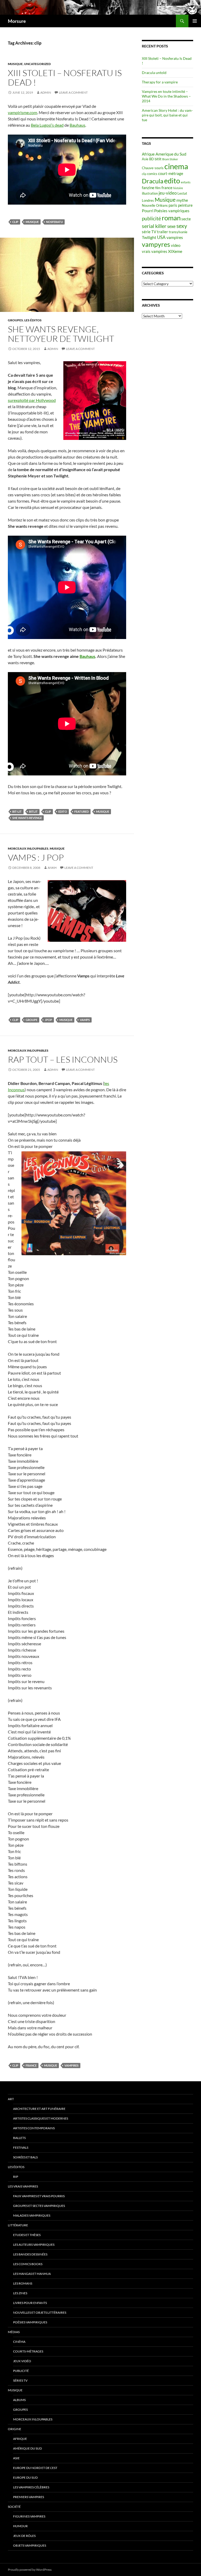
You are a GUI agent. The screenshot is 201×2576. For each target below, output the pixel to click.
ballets (19, 2138)
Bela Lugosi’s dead (47, 125)
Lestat (182, 193)
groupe (32, 1020)
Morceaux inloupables (28, 848)
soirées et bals (25, 2157)
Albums (19, 2400)
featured (82, 811)
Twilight (149, 237)
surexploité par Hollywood (32, 400)
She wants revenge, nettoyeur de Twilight (61, 334)
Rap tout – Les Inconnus (63, 1059)
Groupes (15, 320)
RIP (16, 2177)
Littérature (18, 2225)
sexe (171, 226)
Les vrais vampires (23, 2186)
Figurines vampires (29, 2516)
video (176, 245)
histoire (178, 188)
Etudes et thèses (27, 2235)
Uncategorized (37, 64)
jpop (48, 1020)
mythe (182, 200)
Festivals (21, 2147)
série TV (149, 232)
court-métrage (171, 174)
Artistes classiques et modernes (41, 2118)
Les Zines (20, 2293)
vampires (71, 2065)
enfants (186, 182)
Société (14, 2507)
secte (186, 219)
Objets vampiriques (30, 2545)
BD (152, 159)
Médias (14, 2332)
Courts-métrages (28, 2351)
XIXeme (175, 251)
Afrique (148, 154)
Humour (20, 2526)
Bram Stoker (170, 159)
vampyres (156, 244)
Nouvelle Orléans (155, 205)
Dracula (153, 181)
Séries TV (20, 2380)
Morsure (17, 21)
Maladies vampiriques (32, 2215)
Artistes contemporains (34, 2128)
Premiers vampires (29, 2497)
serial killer (154, 226)
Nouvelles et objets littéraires (40, 2312)
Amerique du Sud (171, 154)
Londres (148, 200)
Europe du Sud (25, 2477)
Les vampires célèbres (31, 2487)
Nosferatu (54, 222)
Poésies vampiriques (172, 211)
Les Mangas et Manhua (32, 2274)
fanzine (148, 188)
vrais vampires (155, 251)
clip (15, 222)
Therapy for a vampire (160, 82)
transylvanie (178, 232)
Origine (15, 2429)
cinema (176, 166)
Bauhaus (77, 125)
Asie (145, 159)
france (31, 2065)
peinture (185, 205)
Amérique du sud (27, 2448)
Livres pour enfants (30, 2303)
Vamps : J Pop (36, 857)
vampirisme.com (23, 112)
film (158, 188)
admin (46, 92)
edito (63, 811)
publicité (151, 219)
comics (152, 174)
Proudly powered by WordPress (30, 2570)
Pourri (148, 211)
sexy (182, 226)
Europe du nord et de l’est (35, 2468)
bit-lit (17, 811)
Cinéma (19, 2342)
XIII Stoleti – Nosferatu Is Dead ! (65, 78)
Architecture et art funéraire (39, 2109)
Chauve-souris (153, 168)
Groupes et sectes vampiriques (39, 2206)
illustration (150, 193)
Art (11, 2099)
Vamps (85, 1020)
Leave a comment (73, 92)
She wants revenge (27, 818)
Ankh (52, 868)
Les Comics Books (28, 2264)
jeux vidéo (22, 2361)
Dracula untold (154, 73)
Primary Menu (195, 21)
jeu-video (168, 193)
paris (173, 205)
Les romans (23, 2283)
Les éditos (33, 320)
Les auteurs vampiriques (34, 2245)
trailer (163, 232)
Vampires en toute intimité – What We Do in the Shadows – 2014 (166, 96)
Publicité (21, 2371)
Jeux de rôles (24, 2536)
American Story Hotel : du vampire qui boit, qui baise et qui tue (167, 115)
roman (171, 218)
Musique (15, 64)
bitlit (33, 811)
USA (161, 237)
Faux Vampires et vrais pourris (39, 2196)
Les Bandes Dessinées (30, 2254)
